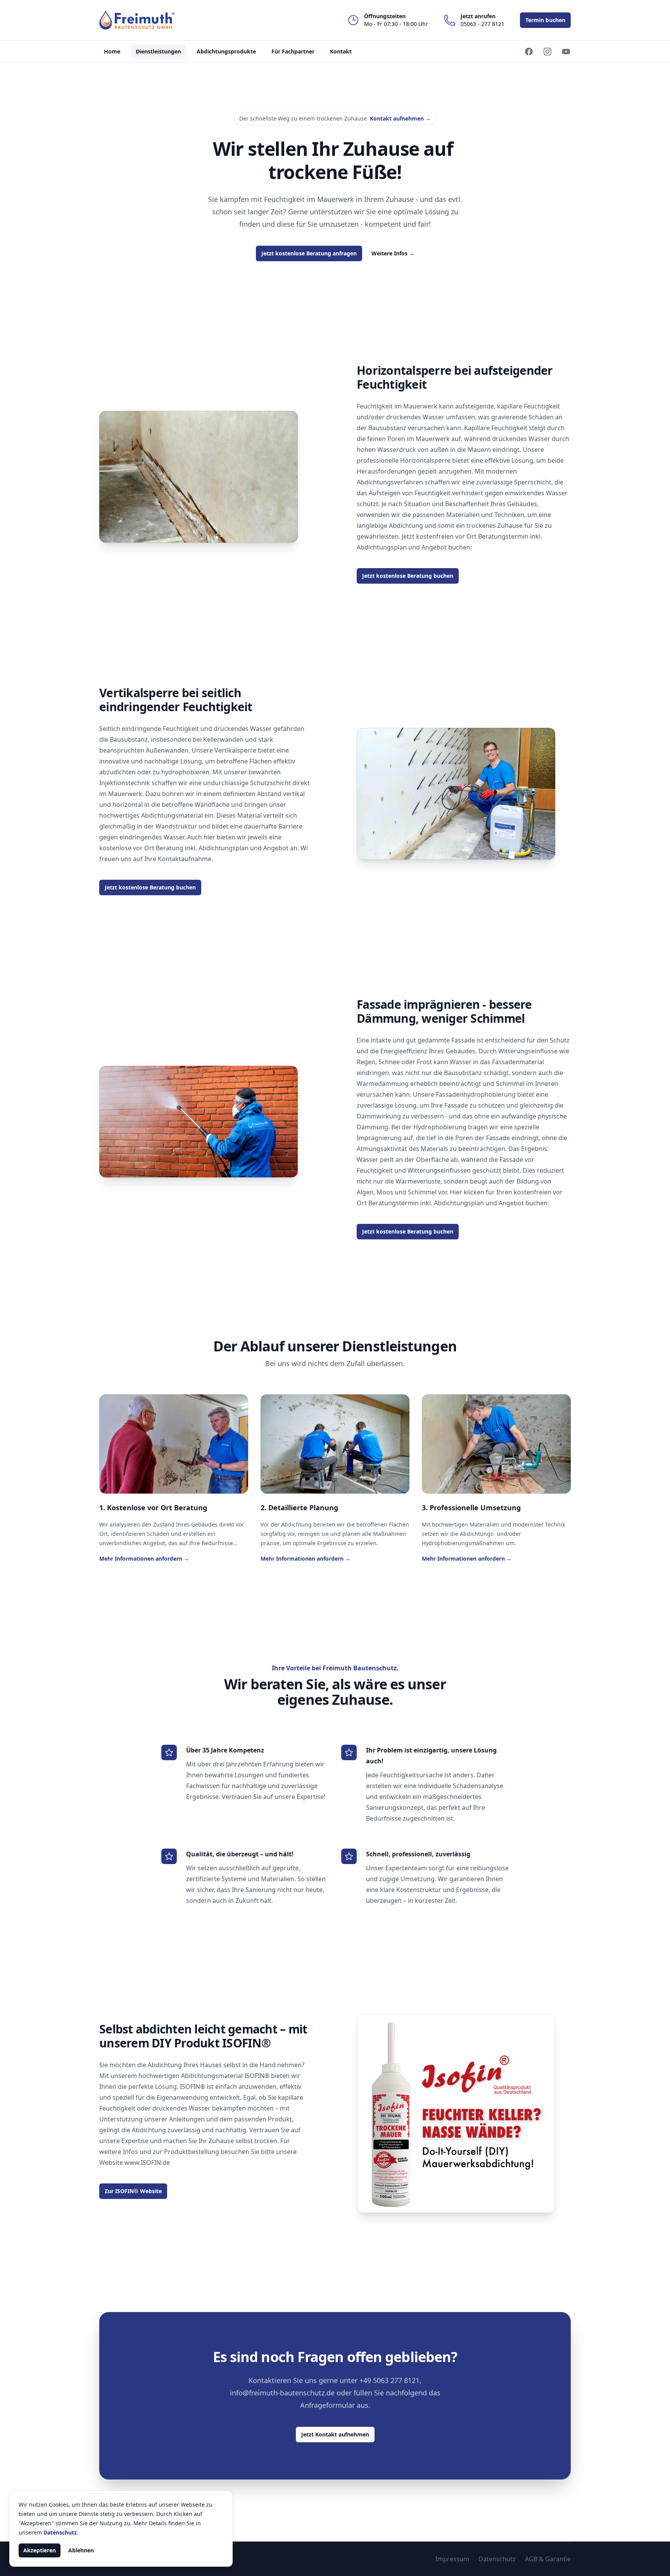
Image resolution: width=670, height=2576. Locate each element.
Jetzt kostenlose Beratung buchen (408, 576)
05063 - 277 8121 (483, 20)
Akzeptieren (40, 2550)
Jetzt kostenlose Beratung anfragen (309, 253)
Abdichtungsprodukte (226, 51)
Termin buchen (545, 20)
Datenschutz (497, 2559)
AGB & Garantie (548, 2559)
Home (112, 51)
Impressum (452, 2559)
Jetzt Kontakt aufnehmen (335, 2434)
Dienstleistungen (158, 51)
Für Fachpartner (293, 51)
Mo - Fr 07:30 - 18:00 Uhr (396, 20)
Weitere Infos (393, 253)
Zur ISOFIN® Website (133, 2191)
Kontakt (341, 51)
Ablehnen (81, 2550)
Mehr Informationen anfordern (144, 1559)
